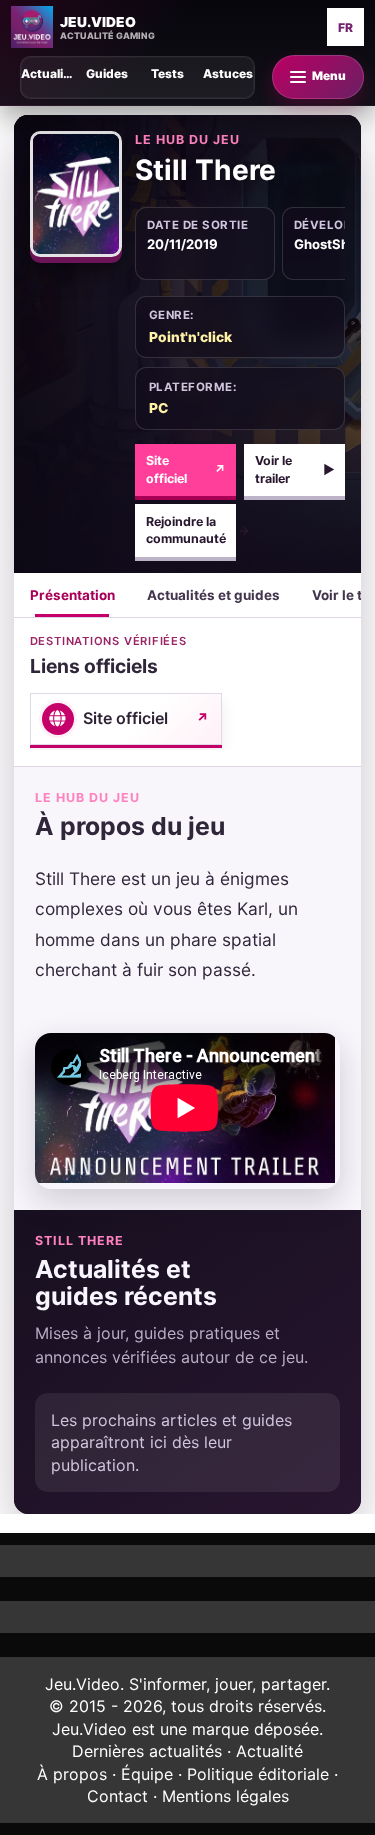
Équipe (147, 1774)
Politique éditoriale (258, 1774)
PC (158, 408)
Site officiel (186, 469)
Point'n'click (190, 337)
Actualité (269, 1751)
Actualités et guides (213, 595)
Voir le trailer (295, 469)
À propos (72, 1774)
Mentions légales (225, 1796)
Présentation (72, 595)
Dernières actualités (147, 1751)
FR (345, 27)
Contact (117, 1796)
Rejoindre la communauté (191, 530)
